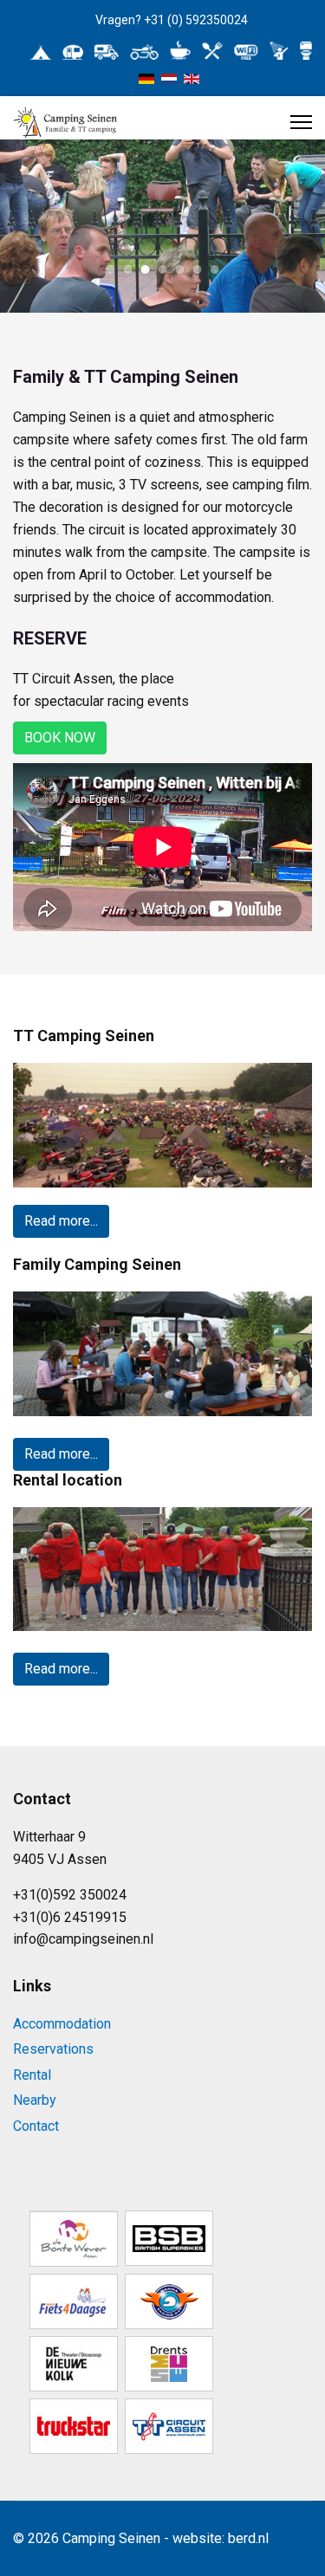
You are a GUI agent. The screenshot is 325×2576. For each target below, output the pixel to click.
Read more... (61, 1221)
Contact (36, 2126)
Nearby (35, 2100)
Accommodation (62, 2024)
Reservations (53, 2049)
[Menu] (301, 122)
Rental (32, 2075)
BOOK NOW (60, 738)
